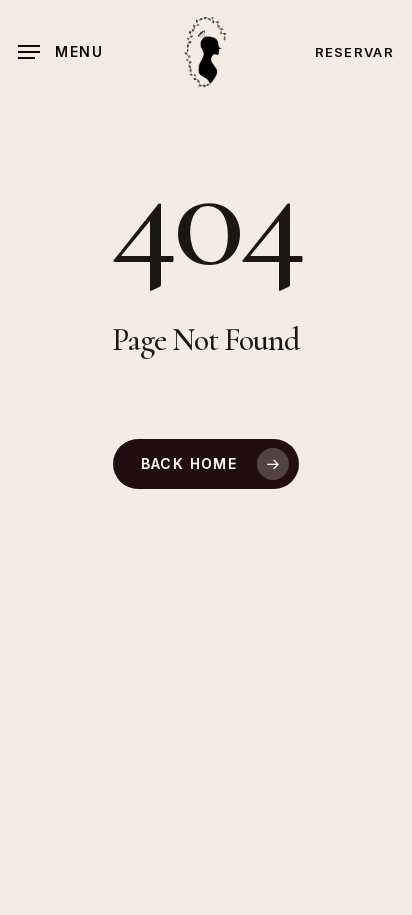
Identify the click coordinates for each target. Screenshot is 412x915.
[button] (60, 52)
